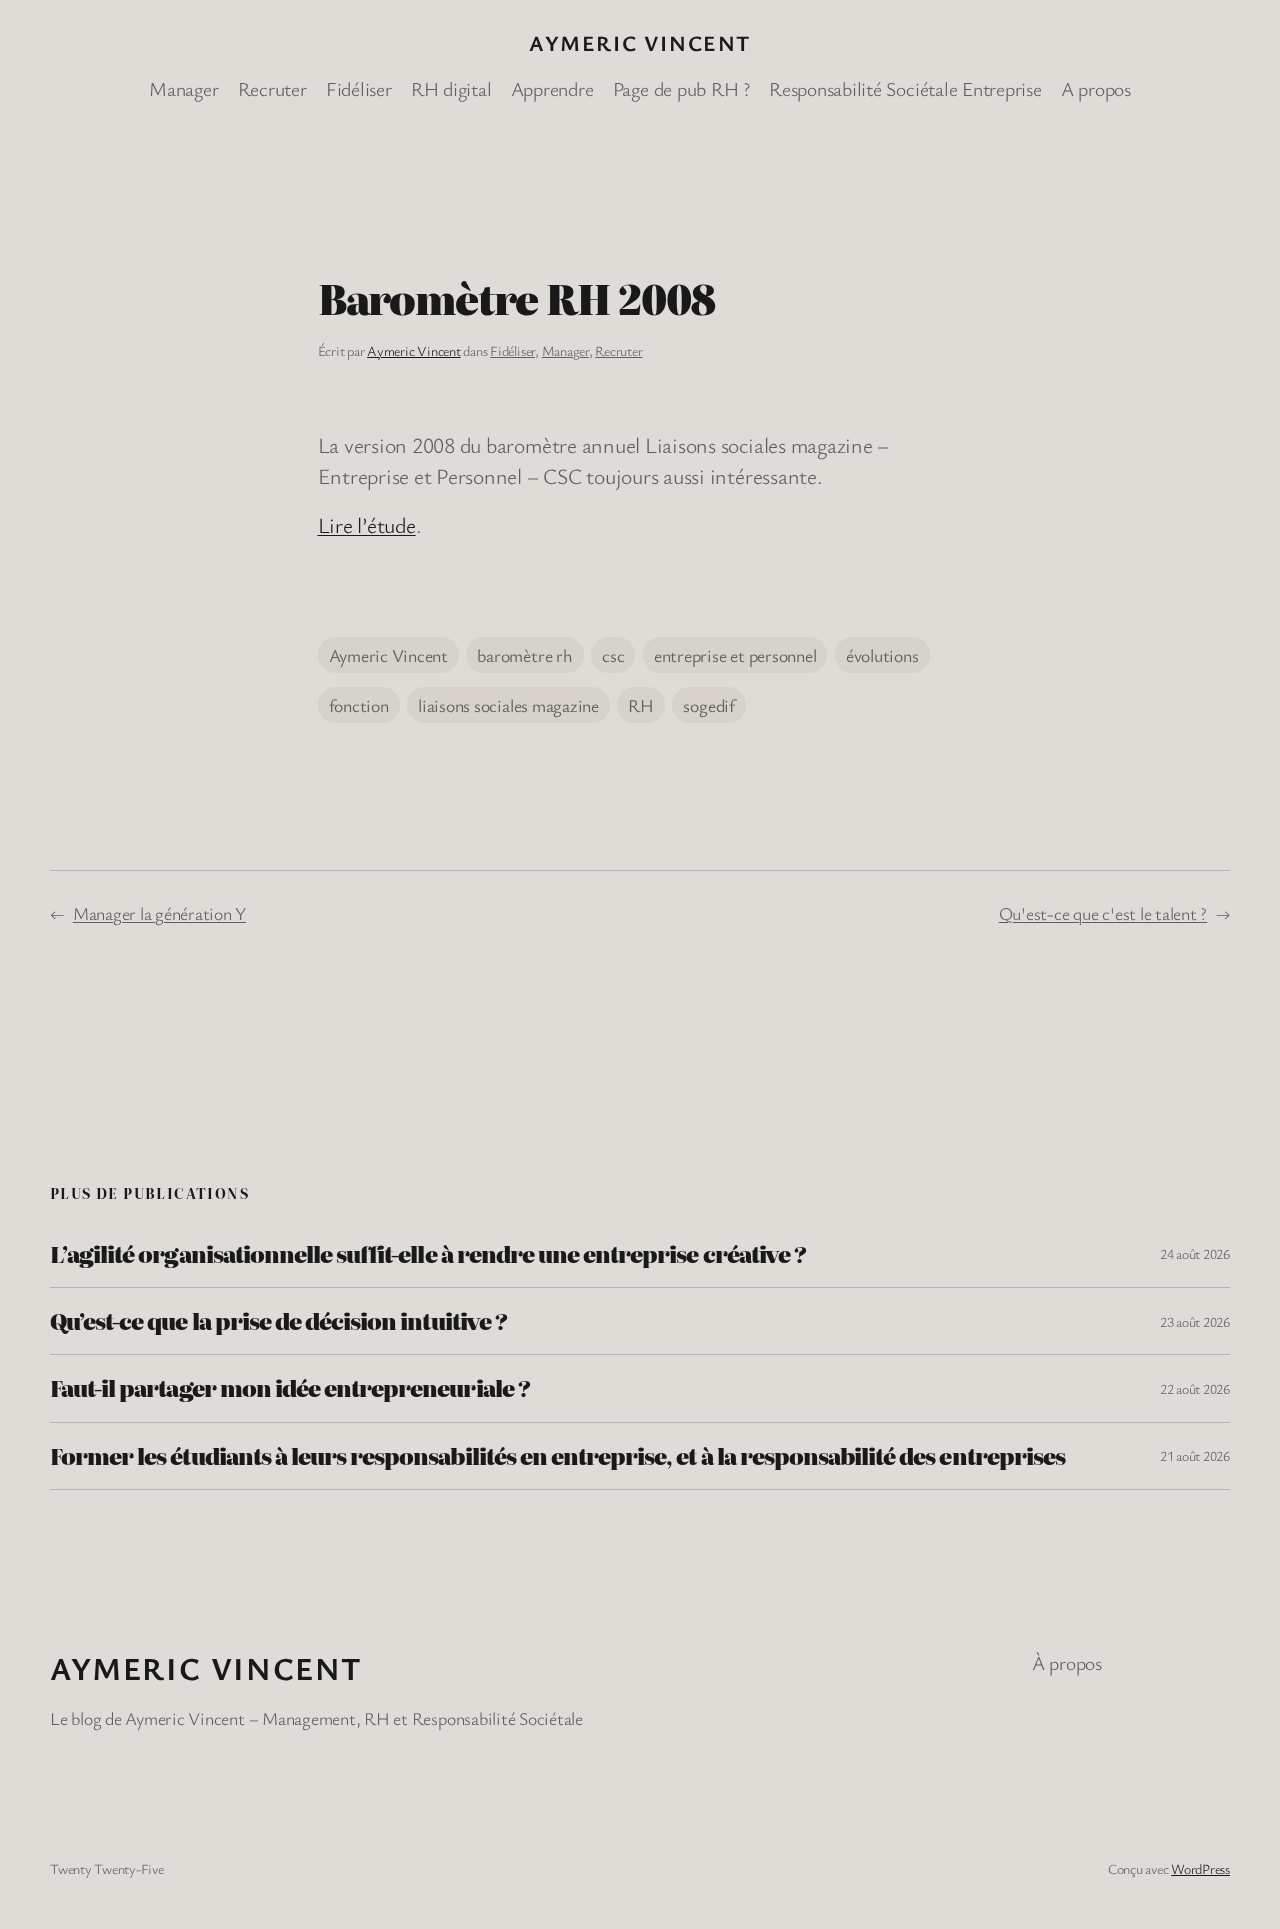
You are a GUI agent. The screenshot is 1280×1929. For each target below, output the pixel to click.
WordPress (1200, 1868)
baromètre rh (524, 655)
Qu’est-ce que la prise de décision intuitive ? (278, 1321)
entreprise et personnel (735, 655)
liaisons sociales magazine (508, 705)
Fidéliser (512, 350)
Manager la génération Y (159, 913)
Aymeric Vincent (640, 42)
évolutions (882, 655)
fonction (359, 705)
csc (613, 655)
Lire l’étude (367, 524)
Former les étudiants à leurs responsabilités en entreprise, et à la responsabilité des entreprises (557, 1456)
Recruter (618, 350)
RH (641, 705)
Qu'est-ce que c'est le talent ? (1103, 913)
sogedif (708, 705)
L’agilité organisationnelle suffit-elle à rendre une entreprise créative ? (428, 1254)
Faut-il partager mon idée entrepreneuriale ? (290, 1388)
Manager (565, 350)
